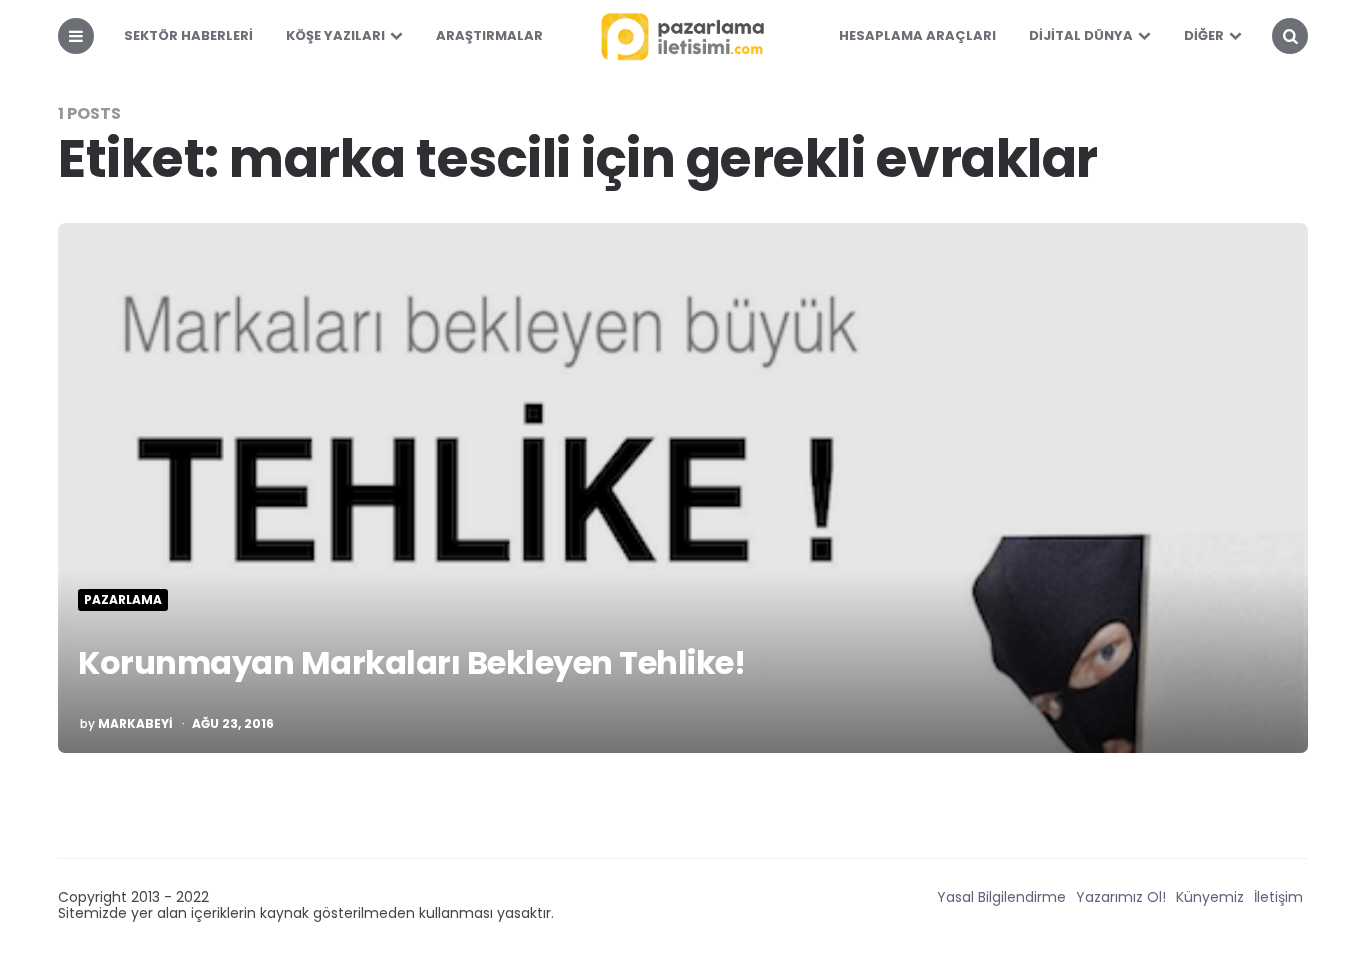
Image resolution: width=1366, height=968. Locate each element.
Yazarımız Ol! (1121, 897)
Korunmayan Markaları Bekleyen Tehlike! (411, 662)
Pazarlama (123, 600)
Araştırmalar (489, 35)
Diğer (1204, 35)
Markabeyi (135, 724)
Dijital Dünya (1081, 35)
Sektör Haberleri (188, 35)
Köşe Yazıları (335, 35)
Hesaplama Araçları (917, 35)
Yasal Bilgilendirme (1001, 897)
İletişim (1278, 897)
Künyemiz (1210, 897)
